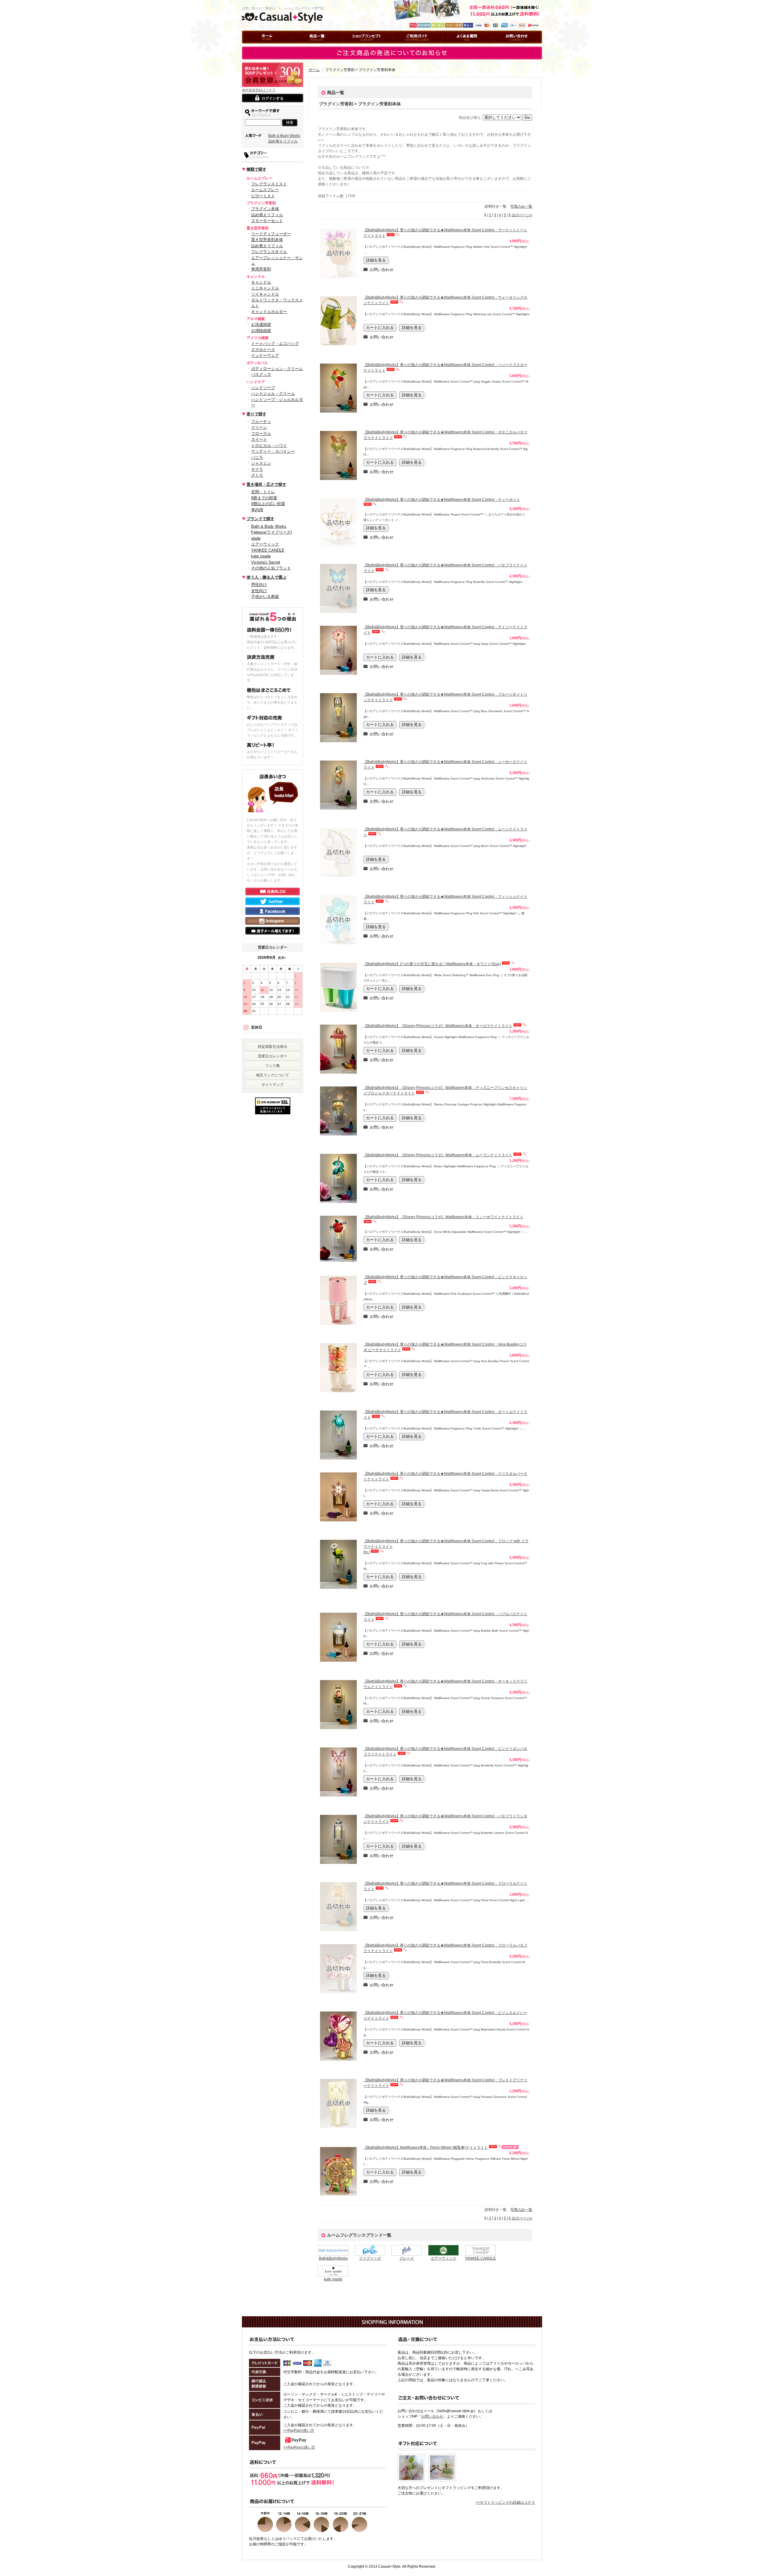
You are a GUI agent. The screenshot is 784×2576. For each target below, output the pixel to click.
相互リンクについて (273, 1075)
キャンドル (261, 282)
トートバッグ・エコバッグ (275, 344)
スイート (259, 439)
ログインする (273, 98)
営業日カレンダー (273, 1056)
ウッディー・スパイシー (273, 451)
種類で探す (256, 169)
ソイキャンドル (265, 294)
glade (256, 538)
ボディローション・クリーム (277, 369)
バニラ (257, 457)
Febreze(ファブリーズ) (271, 532)
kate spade (261, 556)
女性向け (259, 591)
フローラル (261, 434)
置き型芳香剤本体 (267, 240)
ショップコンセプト (359, 46)
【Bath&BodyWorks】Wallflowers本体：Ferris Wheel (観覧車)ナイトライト (426, 2147)
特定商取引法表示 (273, 1047)
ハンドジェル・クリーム (273, 393)
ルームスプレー (265, 190)
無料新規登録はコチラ (259, 90)
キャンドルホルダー (269, 312)
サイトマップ (273, 1085)
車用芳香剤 (261, 269)
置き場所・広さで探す (266, 484)
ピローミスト (263, 196)
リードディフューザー (271, 234)
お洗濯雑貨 (261, 325)
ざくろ (257, 475)
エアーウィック (265, 544)
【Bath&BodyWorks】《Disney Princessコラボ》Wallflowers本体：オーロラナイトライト (438, 1026)
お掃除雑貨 (261, 331)
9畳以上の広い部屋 (268, 504)
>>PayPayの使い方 (299, 2447)
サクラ (257, 469)
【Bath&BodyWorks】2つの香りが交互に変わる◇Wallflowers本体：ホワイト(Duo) (432, 964)
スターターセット (267, 221)
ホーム (247, 46)
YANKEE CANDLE (268, 550)
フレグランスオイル (269, 252)
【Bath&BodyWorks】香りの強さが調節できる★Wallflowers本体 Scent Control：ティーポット (442, 500)
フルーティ (261, 422)
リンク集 (273, 1066)
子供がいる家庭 (265, 597)
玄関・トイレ (263, 492)
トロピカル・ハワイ (269, 446)
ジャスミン (261, 463)
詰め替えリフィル (283, 141)
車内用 (257, 510)
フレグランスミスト (269, 184)
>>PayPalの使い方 (299, 2431)
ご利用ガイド (403, 46)
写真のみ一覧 (521, 206)
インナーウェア (265, 355)
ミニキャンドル (265, 288)
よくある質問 (453, 46)
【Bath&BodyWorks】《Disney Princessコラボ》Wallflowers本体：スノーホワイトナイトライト (443, 1217)
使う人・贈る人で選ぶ (266, 577)
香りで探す (256, 414)
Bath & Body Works (284, 136)
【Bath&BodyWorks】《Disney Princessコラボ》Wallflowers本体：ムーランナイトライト (438, 1155)
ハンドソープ (263, 388)
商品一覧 (300, 46)
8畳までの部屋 (264, 498)
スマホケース (263, 350)
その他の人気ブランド (271, 568)
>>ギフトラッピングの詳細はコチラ (505, 2502)
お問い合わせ (503, 46)
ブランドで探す (260, 519)
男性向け (259, 585)
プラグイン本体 (265, 209)
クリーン (259, 427)
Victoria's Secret (266, 562)
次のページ (522, 215)
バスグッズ (261, 374)
